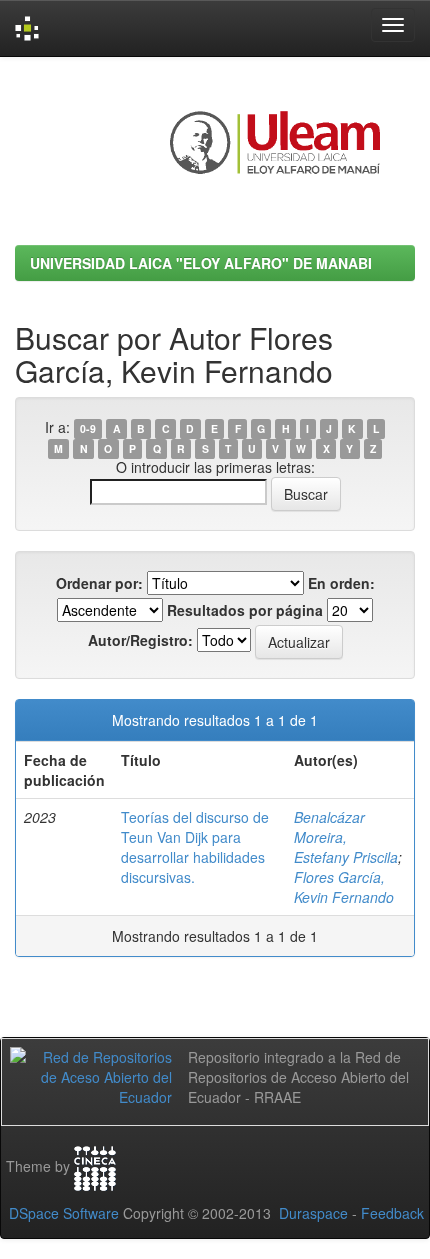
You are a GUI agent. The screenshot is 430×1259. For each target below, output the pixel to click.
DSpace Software (64, 1213)
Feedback (392, 1213)
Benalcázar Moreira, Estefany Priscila (346, 837)
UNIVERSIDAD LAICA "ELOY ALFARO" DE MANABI (201, 263)
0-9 (88, 428)
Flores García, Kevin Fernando (344, 887)
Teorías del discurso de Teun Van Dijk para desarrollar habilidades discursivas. (195, 847)
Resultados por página (245, 610)
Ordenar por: (99, 583)
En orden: (341, 583)
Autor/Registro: (140, 640)
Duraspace (313, 1213)
